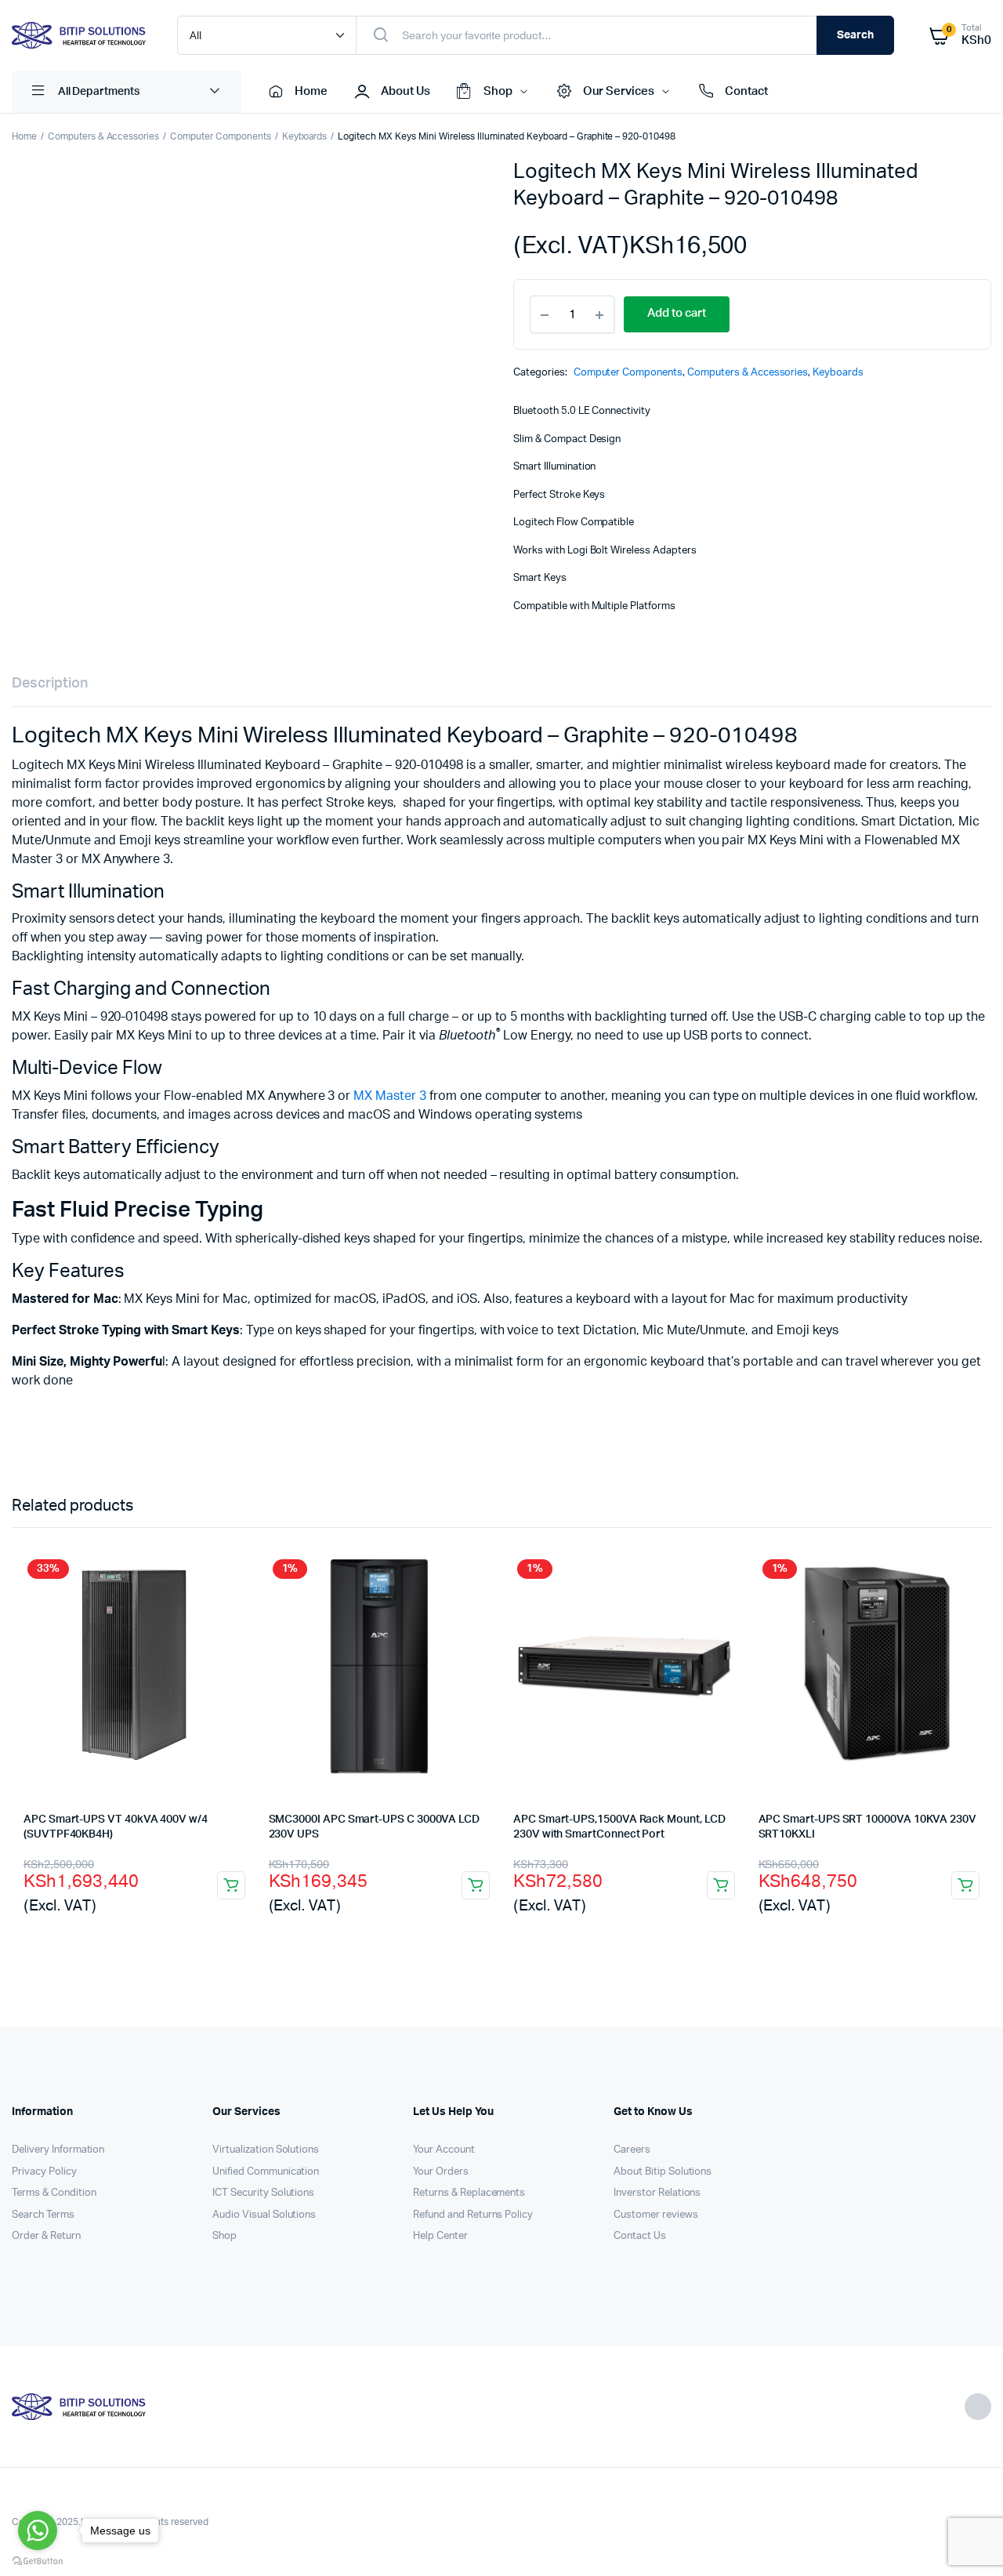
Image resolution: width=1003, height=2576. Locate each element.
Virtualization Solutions (266, 2150)
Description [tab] (50, 684)
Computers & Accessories (103, 136)
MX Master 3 (390, 1096)
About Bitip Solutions (663, 2172)
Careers (632, 2150)
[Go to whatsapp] (38, 2531)
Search (855, 35)
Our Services (619, 91)
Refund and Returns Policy (473, 2215)
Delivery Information (58, 2150)
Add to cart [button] (231, 1885)
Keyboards (305, 136)
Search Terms (43, 2215)
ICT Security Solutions (263, 2193)
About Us (406, 91)
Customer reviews (656, 2215)
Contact (746, 91)
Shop (498, 91)
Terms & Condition (54, 2193)
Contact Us (640, 2236)
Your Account (444, 2150)
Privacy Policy (44, 2172)
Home (311, 91)
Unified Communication (266, 2172)
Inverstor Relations (657, 2193)
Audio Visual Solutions (264, 2215)
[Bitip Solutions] (79, 35)
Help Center (440, 2236)
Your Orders (441, 2172)
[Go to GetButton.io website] (38, 2560)
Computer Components (220, 136)
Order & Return (46, 2236)
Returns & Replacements (469, 2193)
